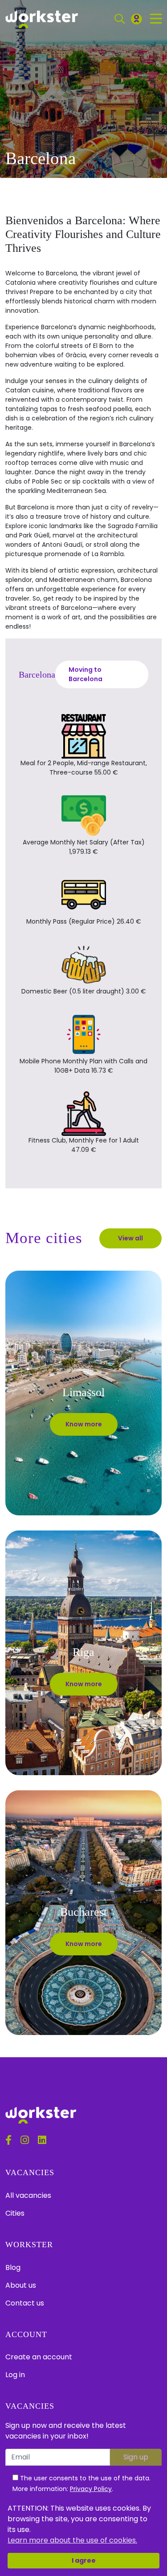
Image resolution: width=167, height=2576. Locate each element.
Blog (13, 2267)
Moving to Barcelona (86, 674)
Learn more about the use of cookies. (72, 2540)
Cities (15, 2213)
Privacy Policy (91, 2489)
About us (21, 2285)
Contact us (25, 2303)
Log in (15, 2375)
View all (130, 1238)
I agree (84, 2560)
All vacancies (28, 2195)
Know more (84, 1424)
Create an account (39, 2357)
